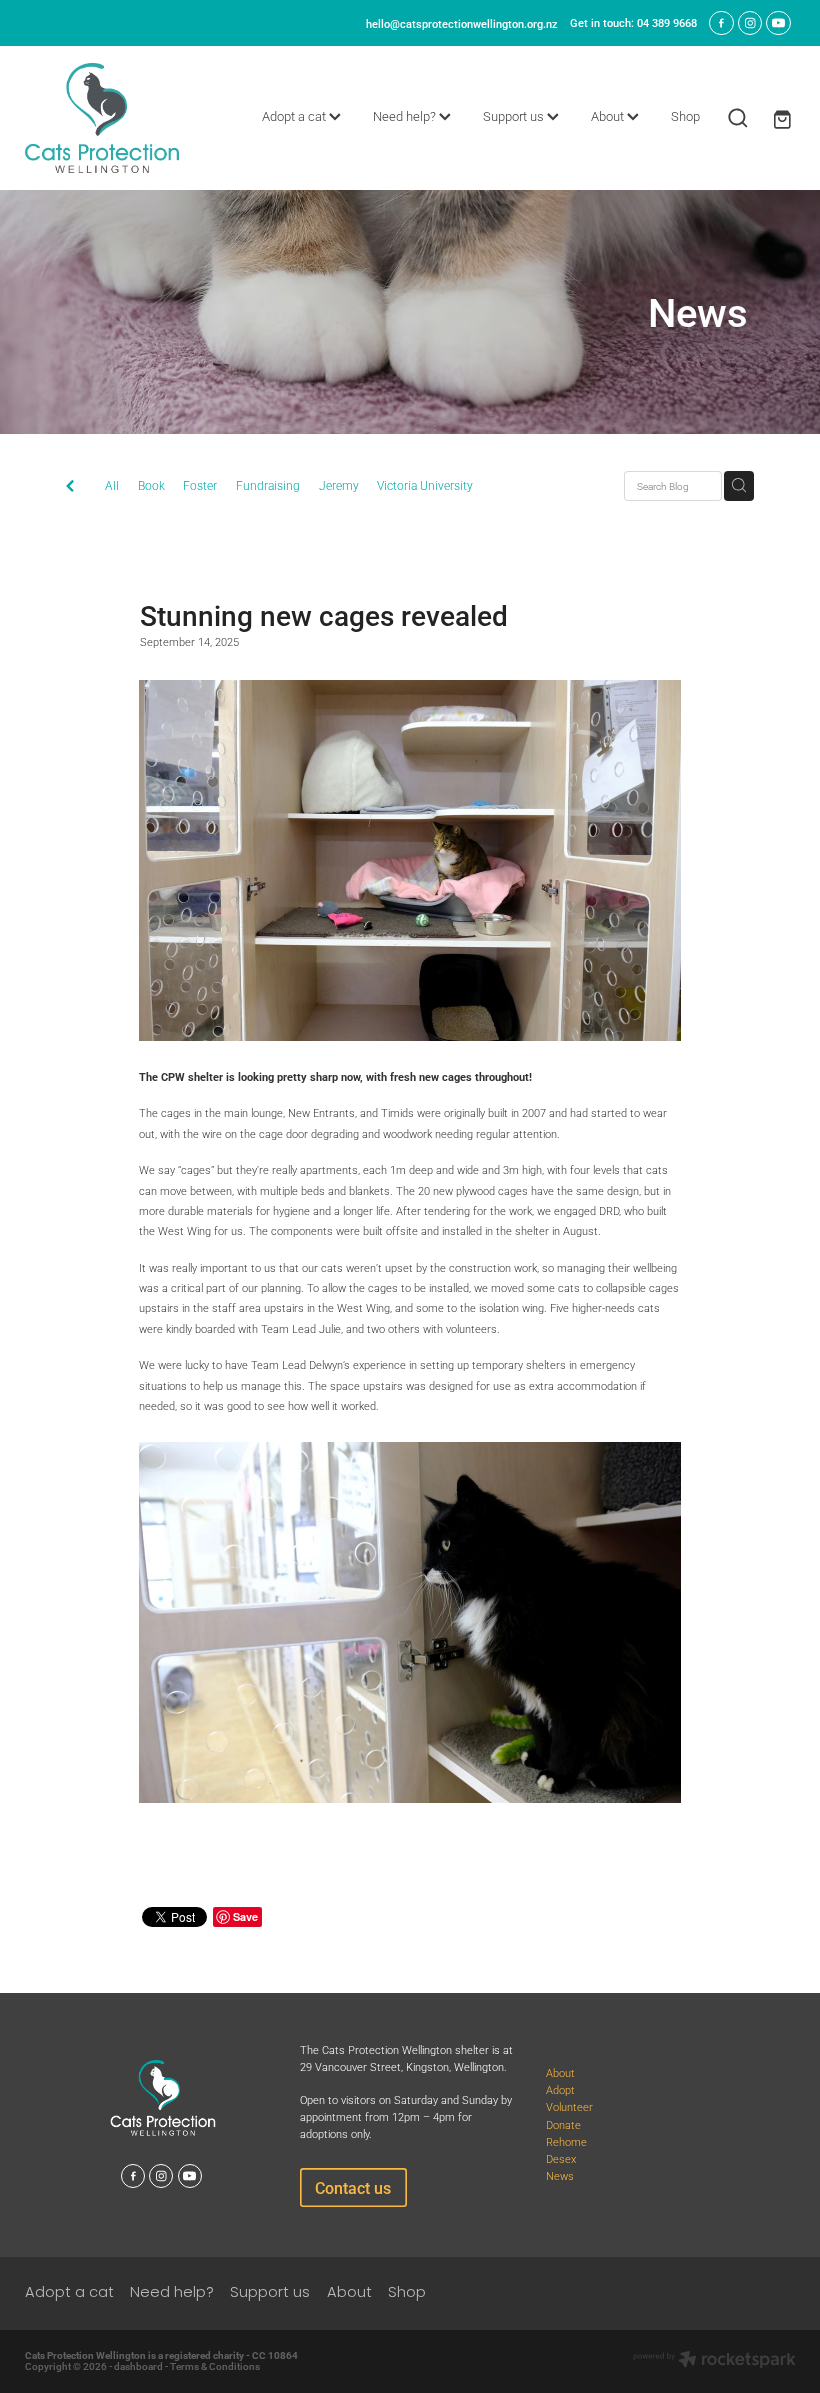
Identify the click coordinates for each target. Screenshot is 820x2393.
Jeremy (339, 485)
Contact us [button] (353, 2187)
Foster (200, 485)
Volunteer (569, 2106)
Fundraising (268, 485)
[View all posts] (70, 487)
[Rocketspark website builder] (714, 2361)
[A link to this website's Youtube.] (778, 23)
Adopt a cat (295, 116)
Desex (561, 2158)
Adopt (560, 2089)
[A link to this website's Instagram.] (750, 23)
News (560, 2175)
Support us (515, 116)
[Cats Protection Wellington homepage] (102, 118)
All (112, 485)
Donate (563, 2124)
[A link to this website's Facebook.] (721, 23)
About (609, 116)
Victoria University (425, 485)
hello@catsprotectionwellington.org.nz (462, 22)
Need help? (406, 116)
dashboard (138, 2366)
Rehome (566, 2141)
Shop (685, 116)
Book (151, 485)
